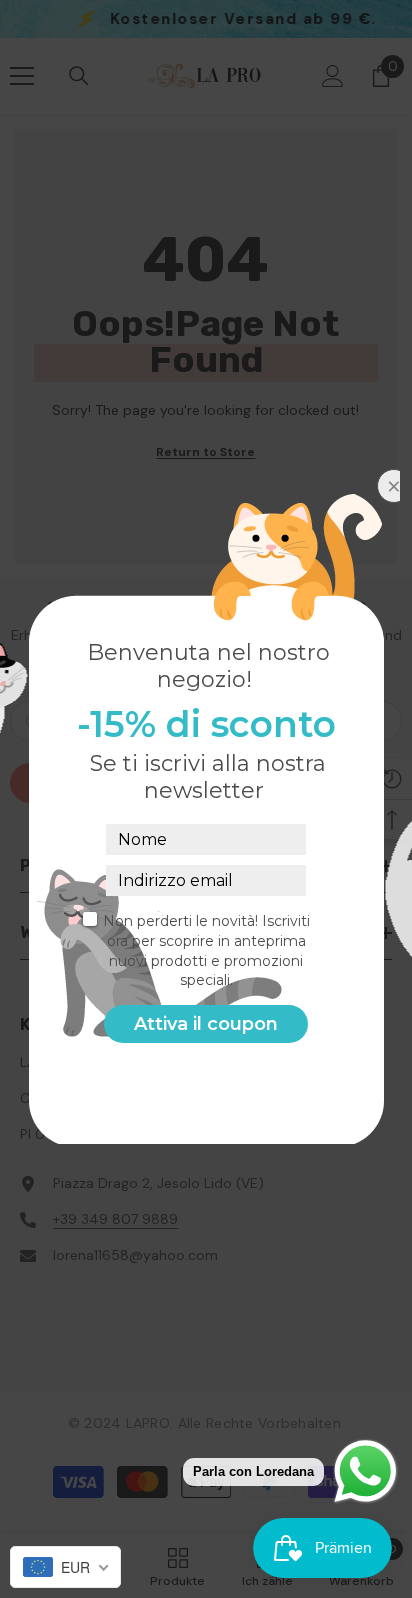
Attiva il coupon (206, 1024)
